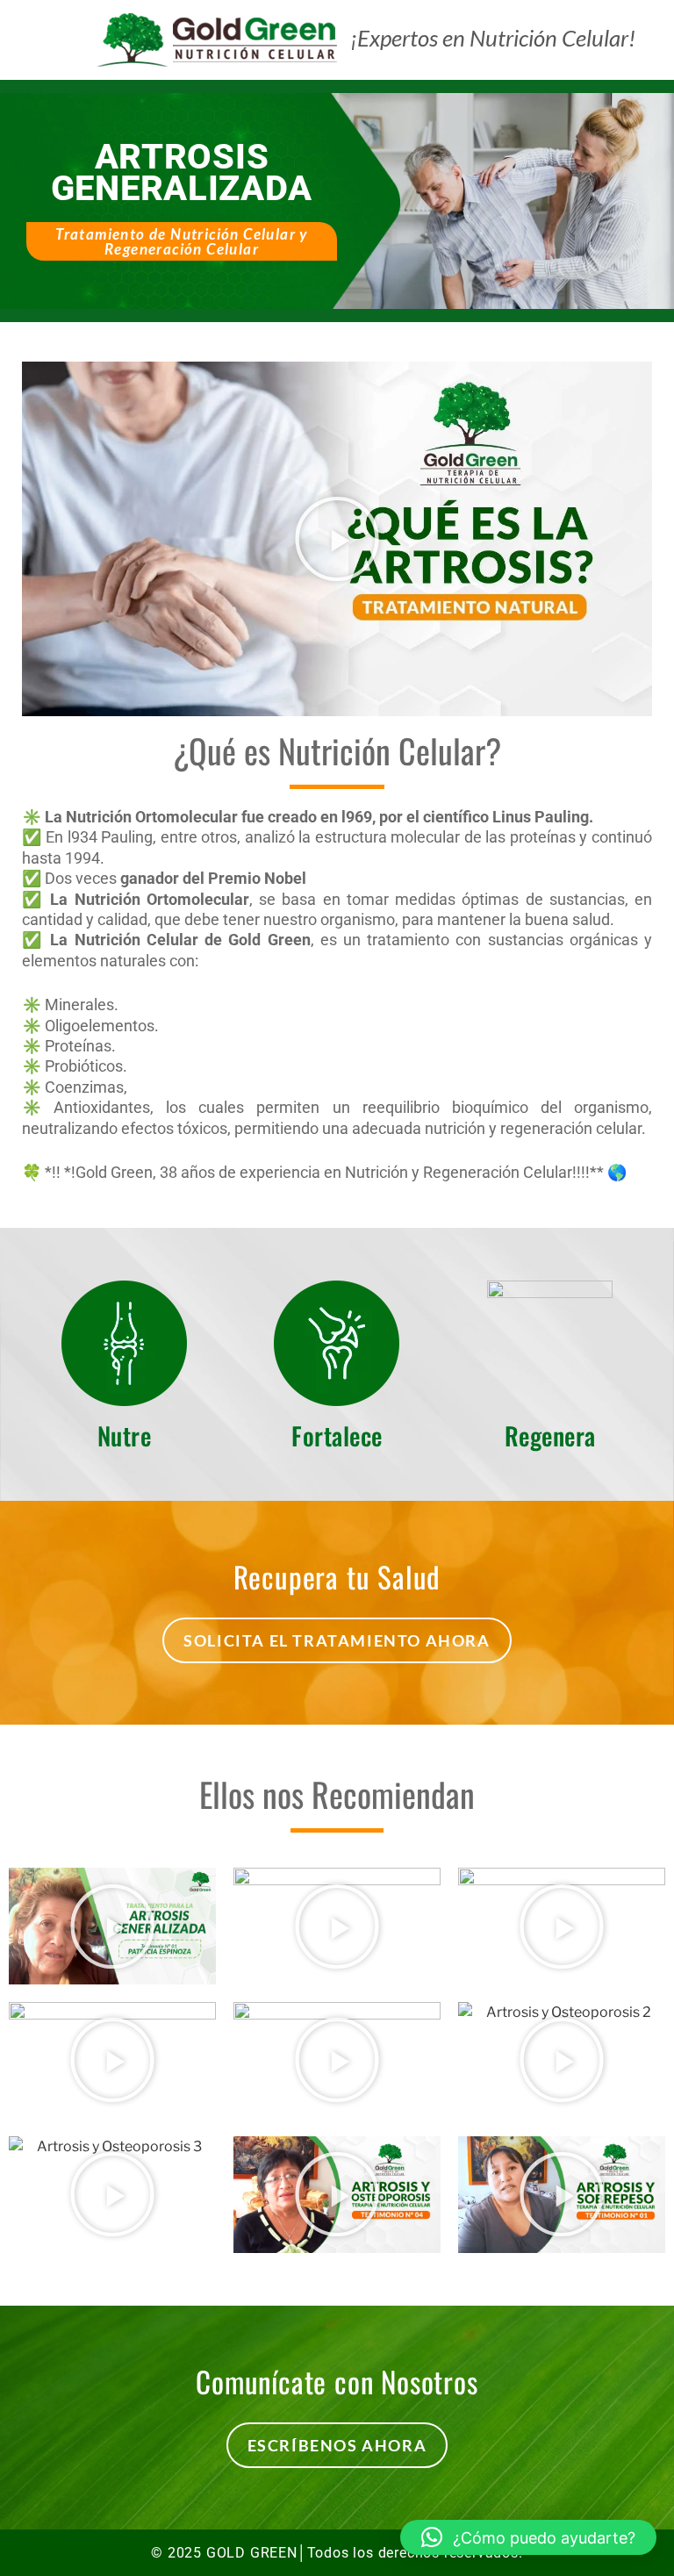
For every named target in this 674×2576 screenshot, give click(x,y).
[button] (337, 539)
